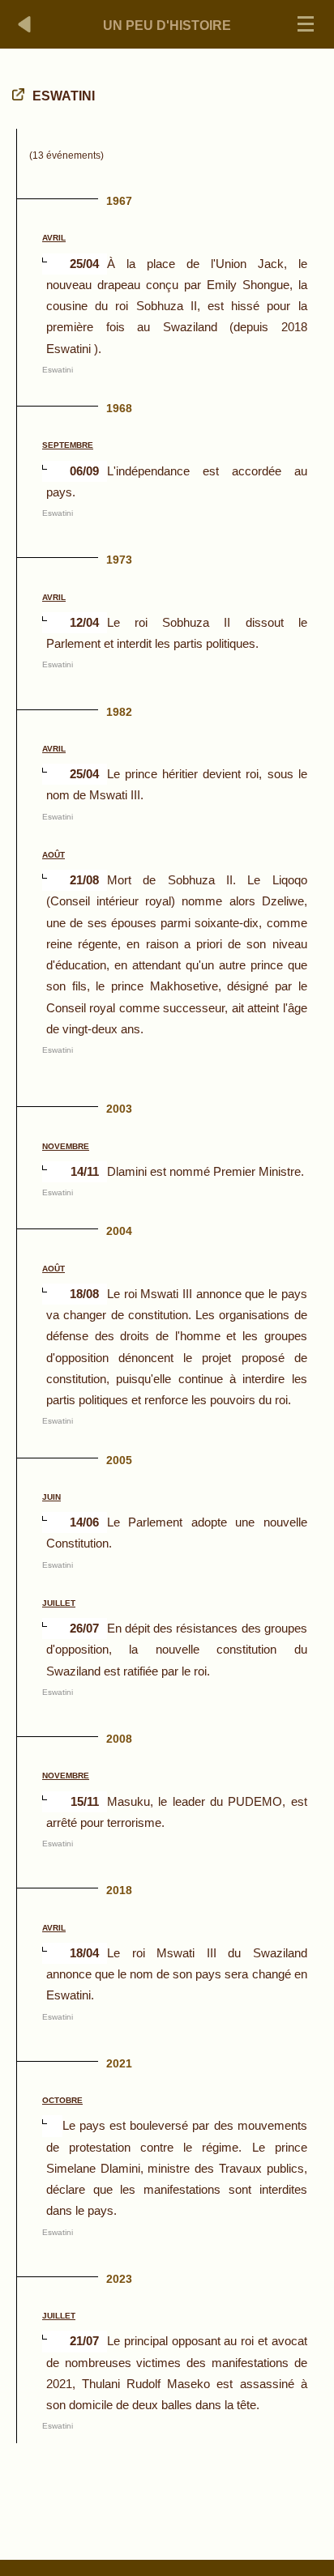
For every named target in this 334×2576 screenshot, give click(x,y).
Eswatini (58, 370)
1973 (119, 560)
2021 (119, 2063)
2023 (119, 2279)
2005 (119, 1460)
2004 (119, 1231)
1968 (119, 408)
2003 (119, 1109)
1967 (119, 201)
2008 (119, 1739)
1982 (119, 712)
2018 (119, 1890)
